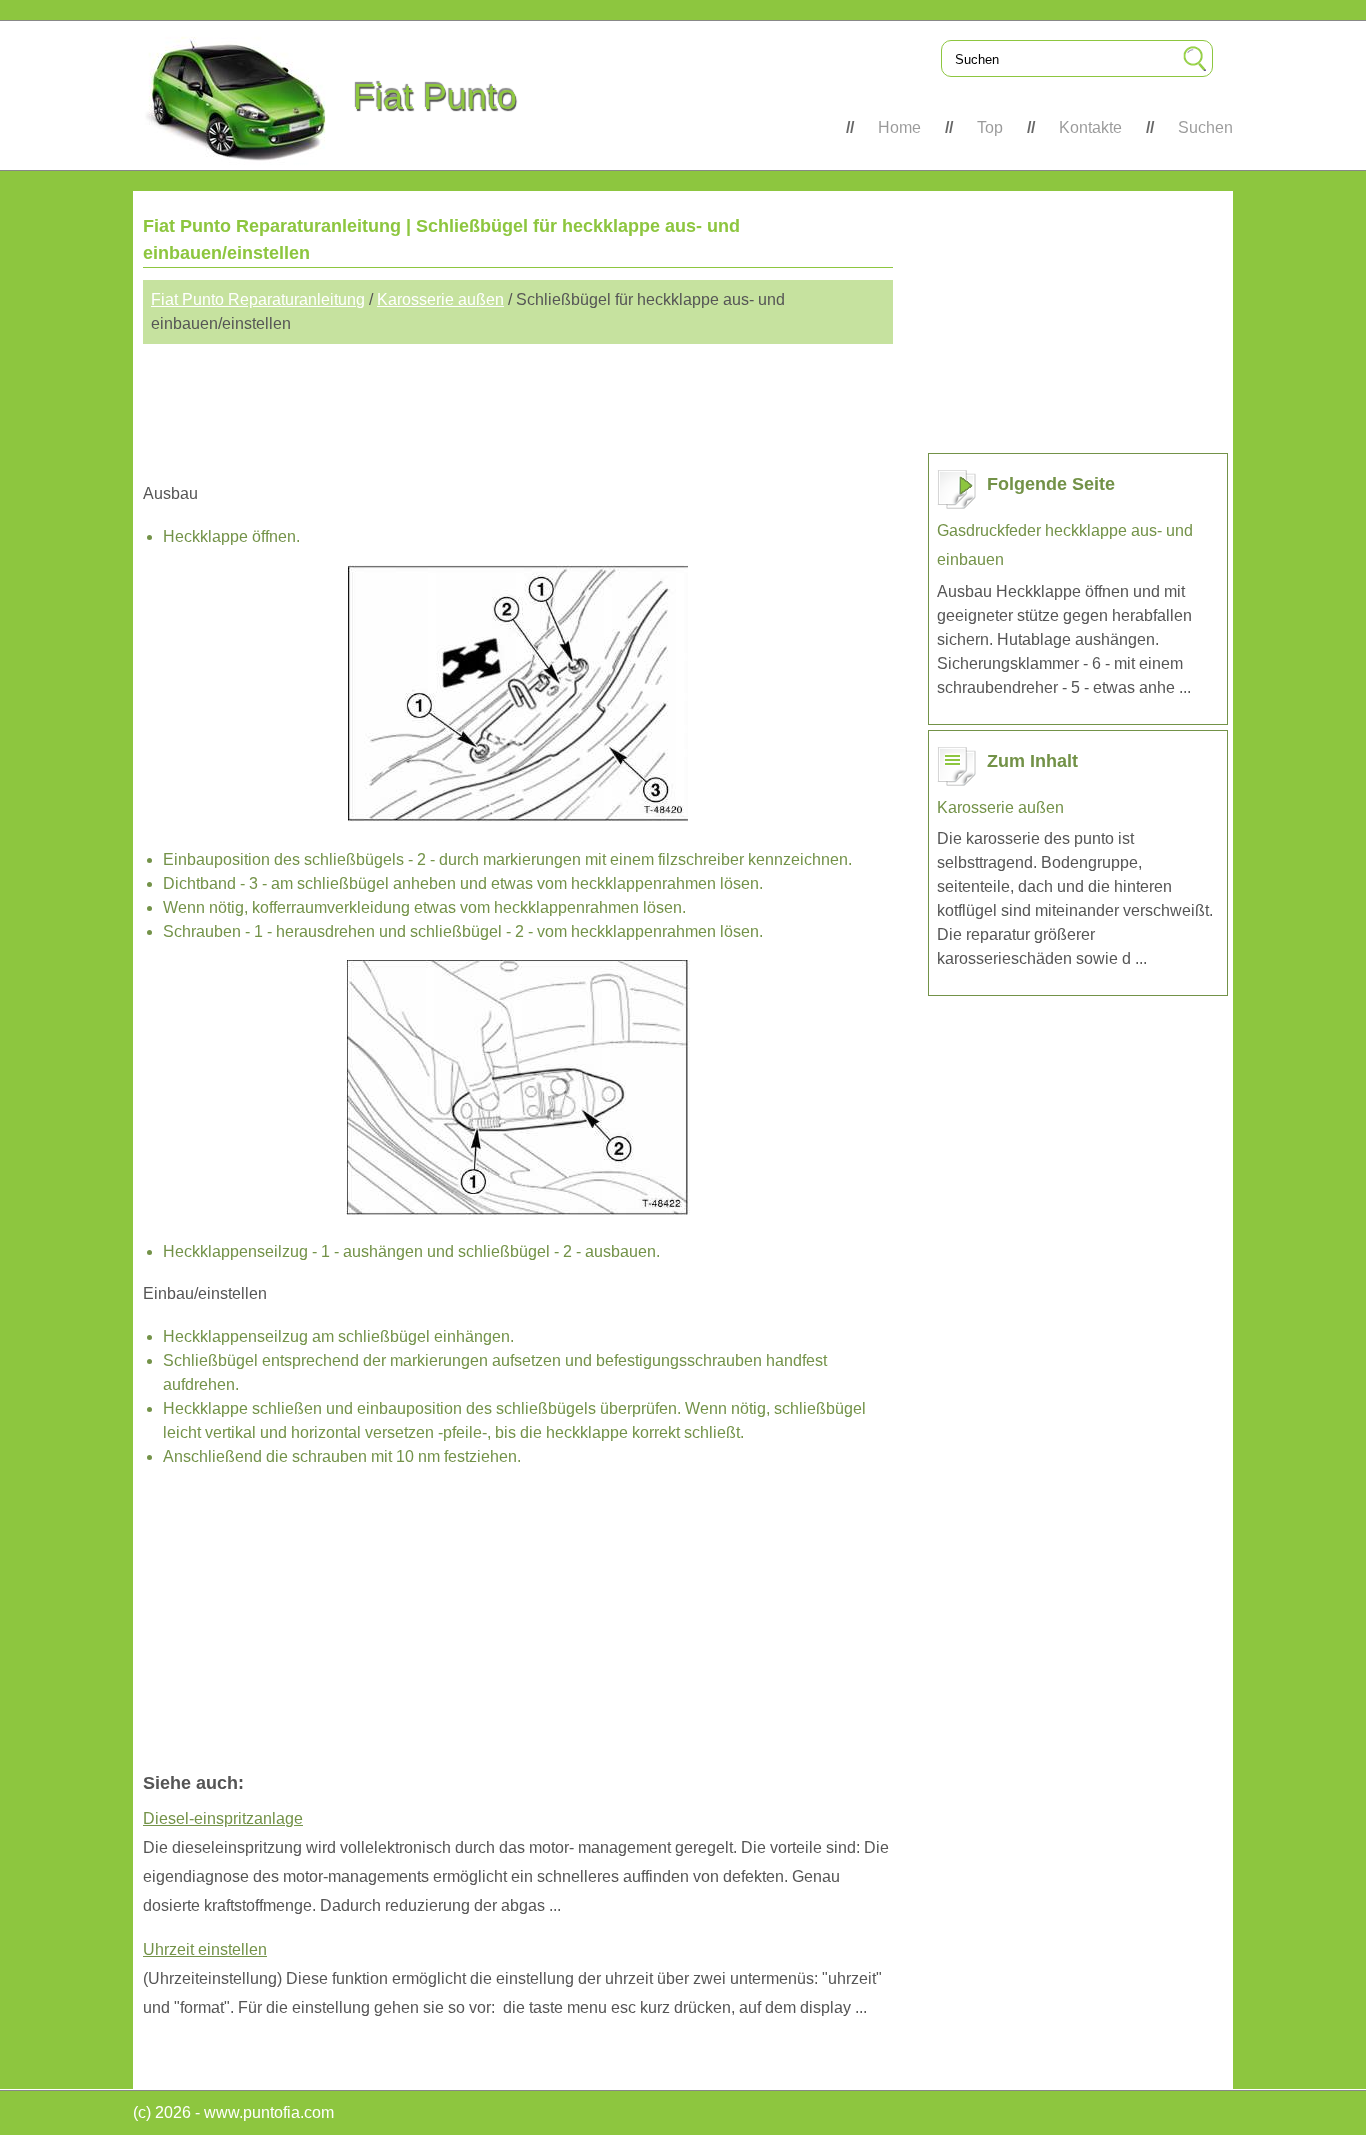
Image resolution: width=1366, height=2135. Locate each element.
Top (990, 127)
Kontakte (1090, 127)
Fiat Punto (435, 96)
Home (899, 127)
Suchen (1205, 127)
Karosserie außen (440, 299)
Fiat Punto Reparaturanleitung (258, 299)
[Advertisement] (518, 404)
